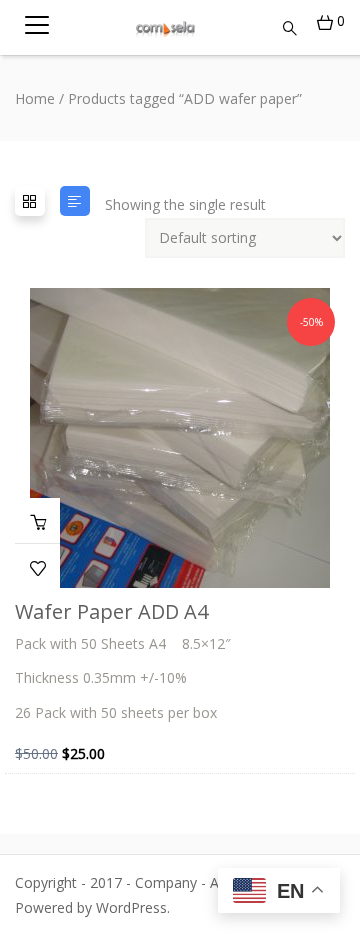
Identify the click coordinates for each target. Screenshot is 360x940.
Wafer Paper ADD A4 (111, 611)
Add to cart (37, 520)
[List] (75, 201)
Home (35, 98)
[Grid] (30, 201)
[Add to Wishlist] (37, 566)
